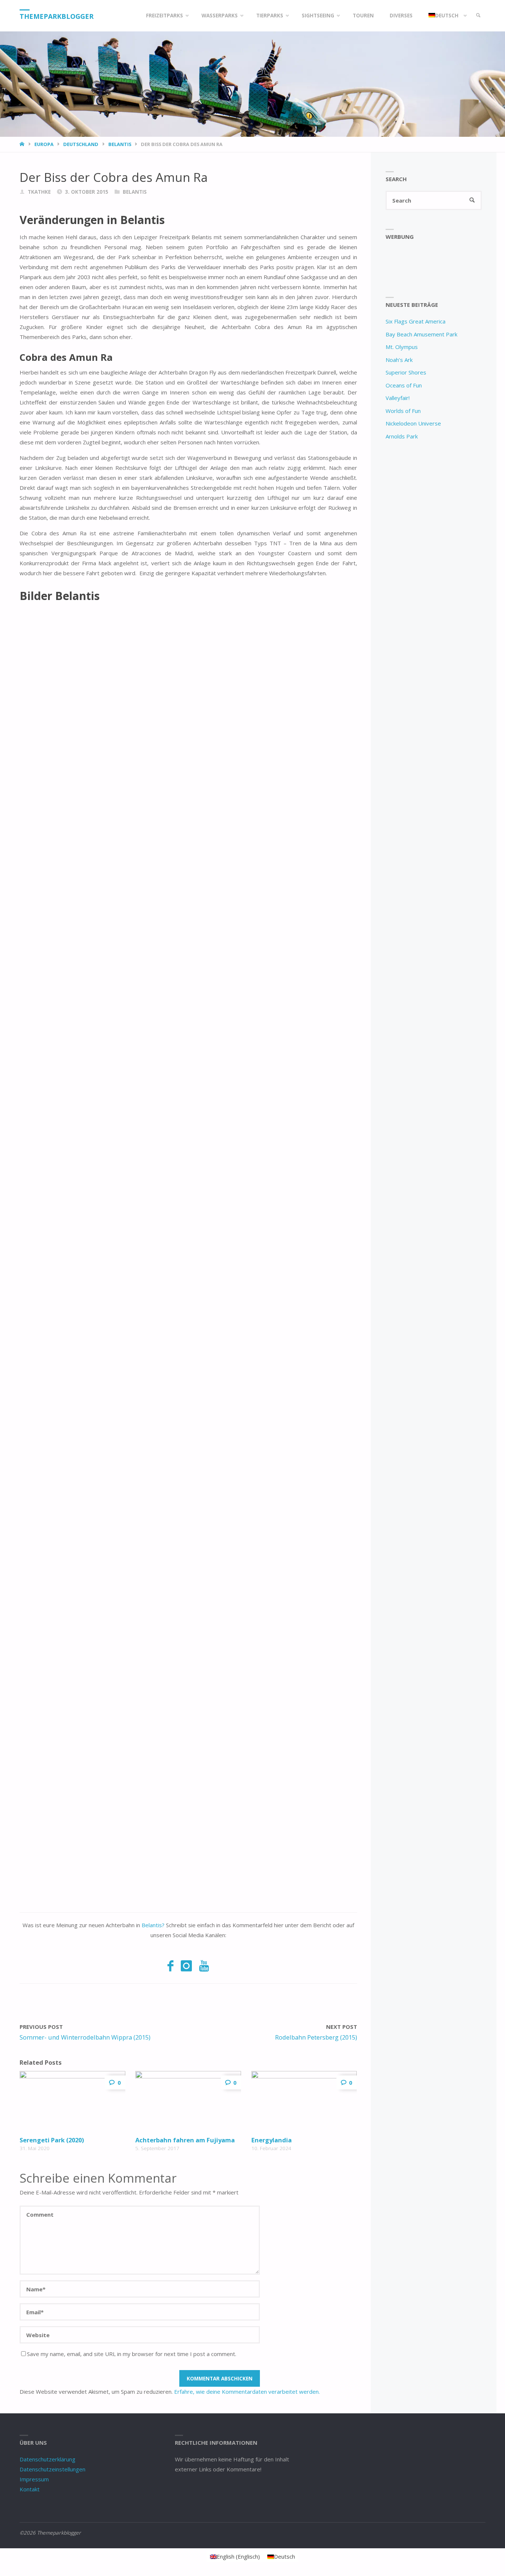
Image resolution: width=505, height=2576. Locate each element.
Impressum (34, 2479)
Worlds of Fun (403, 411)
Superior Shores (406, 372)
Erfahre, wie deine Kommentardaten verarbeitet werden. (247, 2392)
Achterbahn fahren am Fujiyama (185, 2140)
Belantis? (153, 1925)
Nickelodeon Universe (413, 423)
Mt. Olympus (402, 347)
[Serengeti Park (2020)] (72, 2102)
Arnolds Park (402, 436)
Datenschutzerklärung (48, 2459)
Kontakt (30, 2489)
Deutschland (81, 144)
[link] (478, 16)
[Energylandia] (304, 2102)
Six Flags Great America (416, 321)
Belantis (120, 144)
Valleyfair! (398, 398)
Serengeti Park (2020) (52, 2140)
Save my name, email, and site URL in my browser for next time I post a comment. (132, 2354)
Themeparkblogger (57, 16)
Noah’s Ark (399, 360)
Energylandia (272, 2140)
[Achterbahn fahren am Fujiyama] (188, 2102)
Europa (44, 144)
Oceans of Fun (404, 385)
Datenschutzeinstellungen (52, 2469)
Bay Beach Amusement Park (421, 334)
